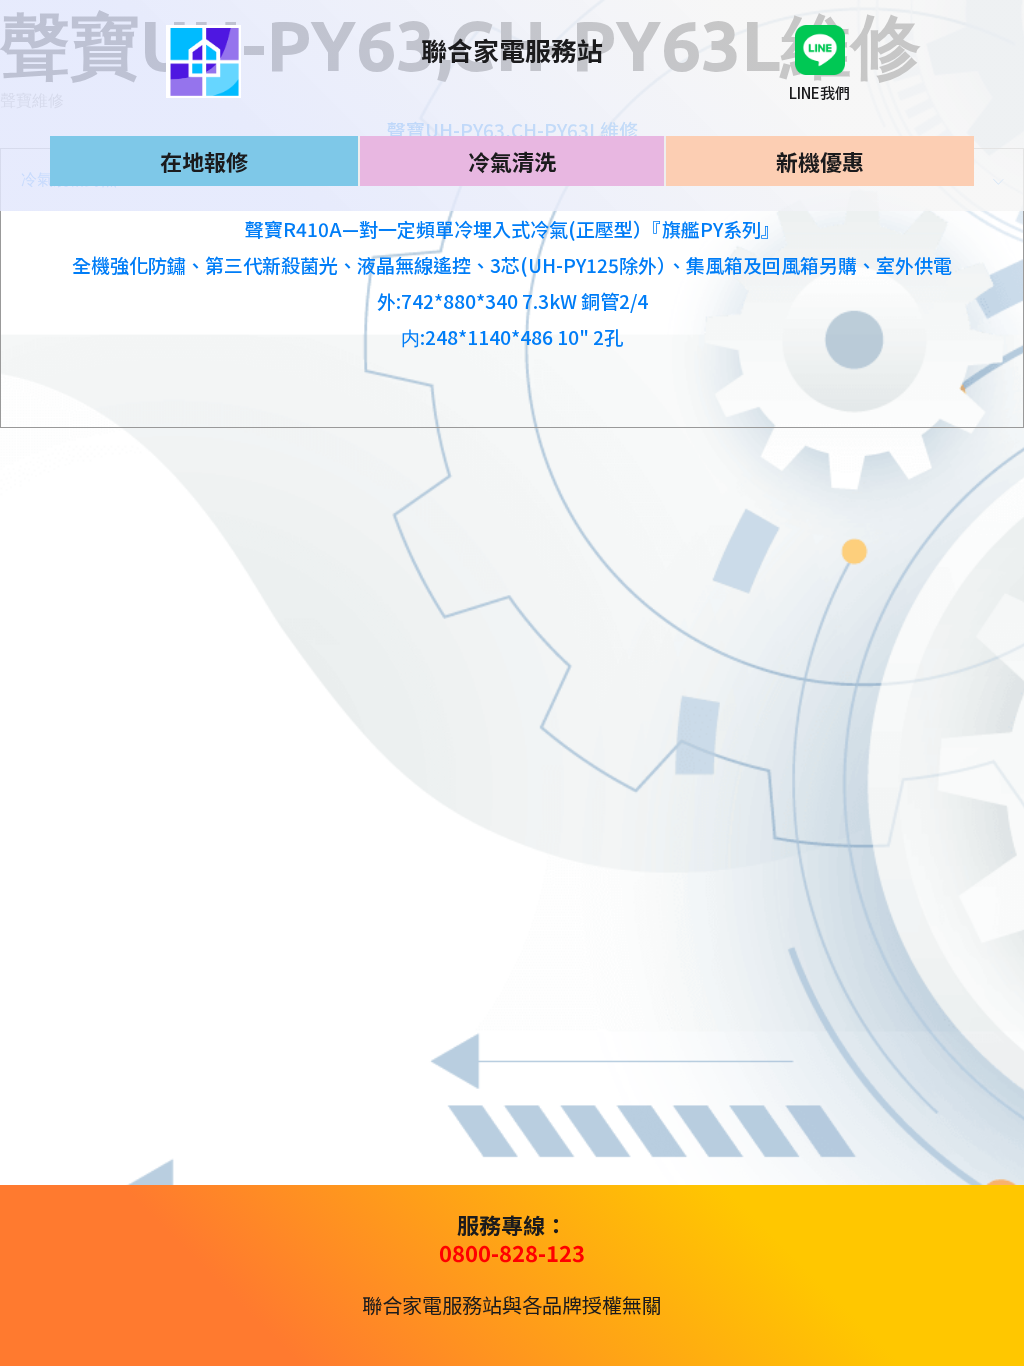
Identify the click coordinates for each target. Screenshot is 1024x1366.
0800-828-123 (512, 1252)
